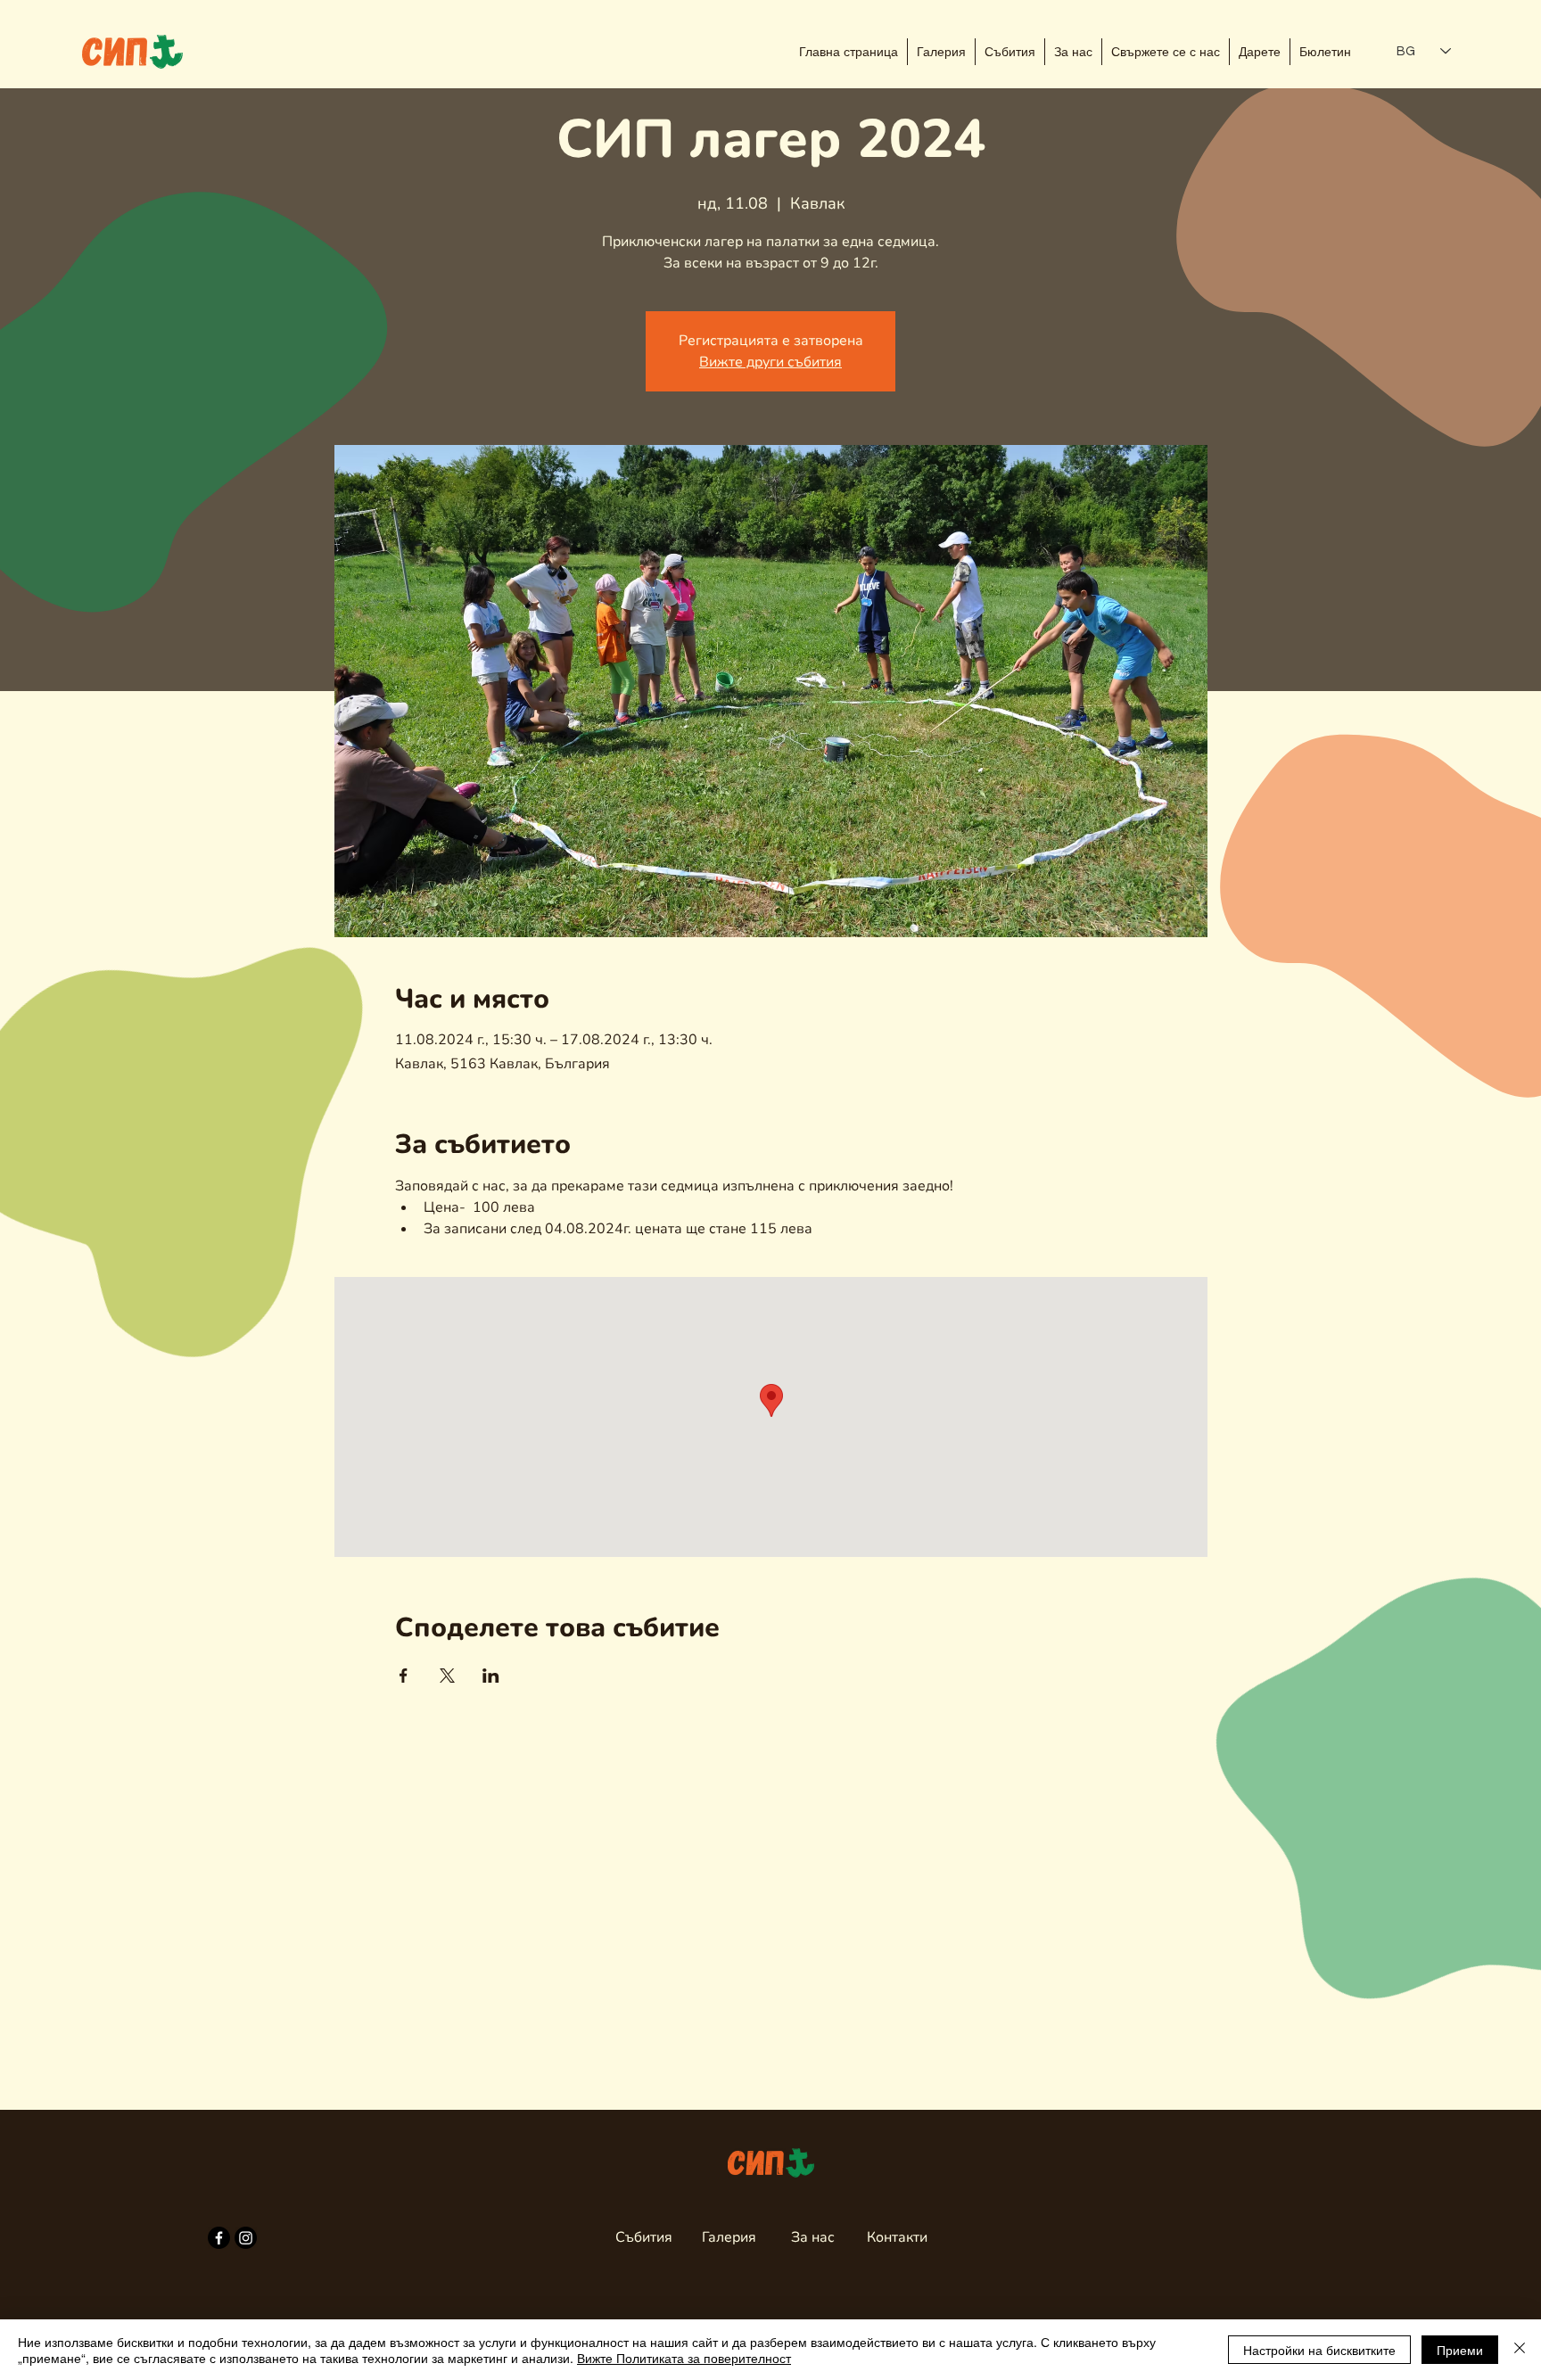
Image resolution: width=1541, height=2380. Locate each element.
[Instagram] (246, 2238)
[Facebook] (219, 2238)
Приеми (1460, 2350)
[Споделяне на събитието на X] (447, 1676)
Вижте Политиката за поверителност (684, 2358)
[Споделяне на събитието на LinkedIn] (491, 1676)
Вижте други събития (770, 362)
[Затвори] (1520, 2350)
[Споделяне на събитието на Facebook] (404, 1676)
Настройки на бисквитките (1319, 2350)
